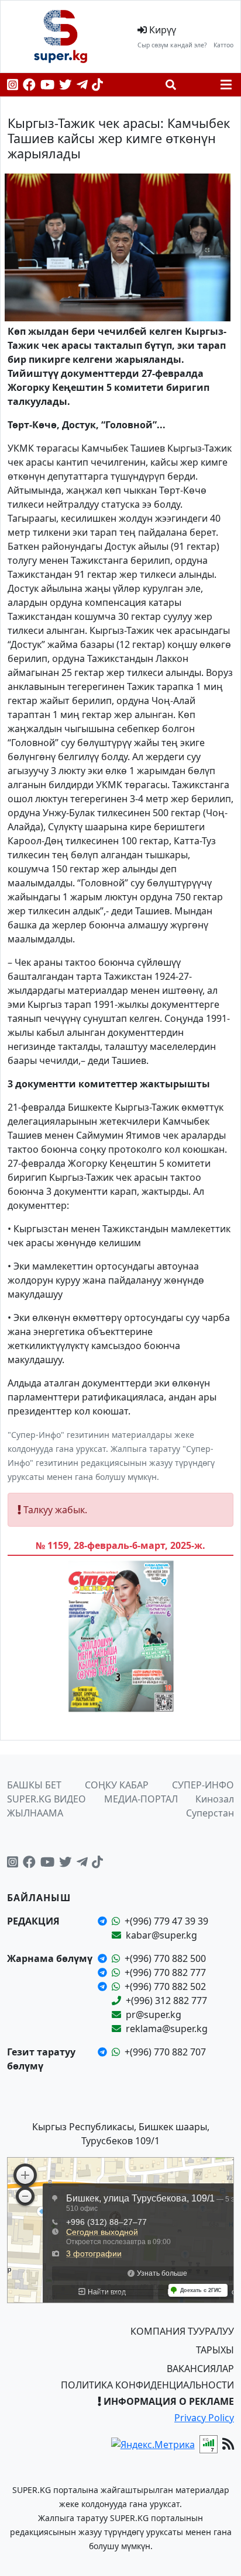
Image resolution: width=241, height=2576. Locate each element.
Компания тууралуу (182, 2331)
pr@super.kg (154, 2015)
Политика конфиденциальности (147, 2385)
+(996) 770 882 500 (165, 1958)
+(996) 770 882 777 (165, 1972)
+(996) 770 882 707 (165, 2052)
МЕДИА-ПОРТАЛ (141, 1799)
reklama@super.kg (167, 2029)
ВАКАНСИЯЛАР (200, 2369)
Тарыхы (215, 2350)
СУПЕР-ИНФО (203, 1785)
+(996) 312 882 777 (166, 2001)
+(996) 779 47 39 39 (166, 1921)
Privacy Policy (204, 2418)
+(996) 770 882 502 (165, 1986)
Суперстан (210, 1813)
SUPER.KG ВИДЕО (47, 1799)
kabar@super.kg (161, 1935)
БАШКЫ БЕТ (34, 1785)
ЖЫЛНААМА (35, 1813)
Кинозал (215, 1799)
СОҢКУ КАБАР (117, 1785)
